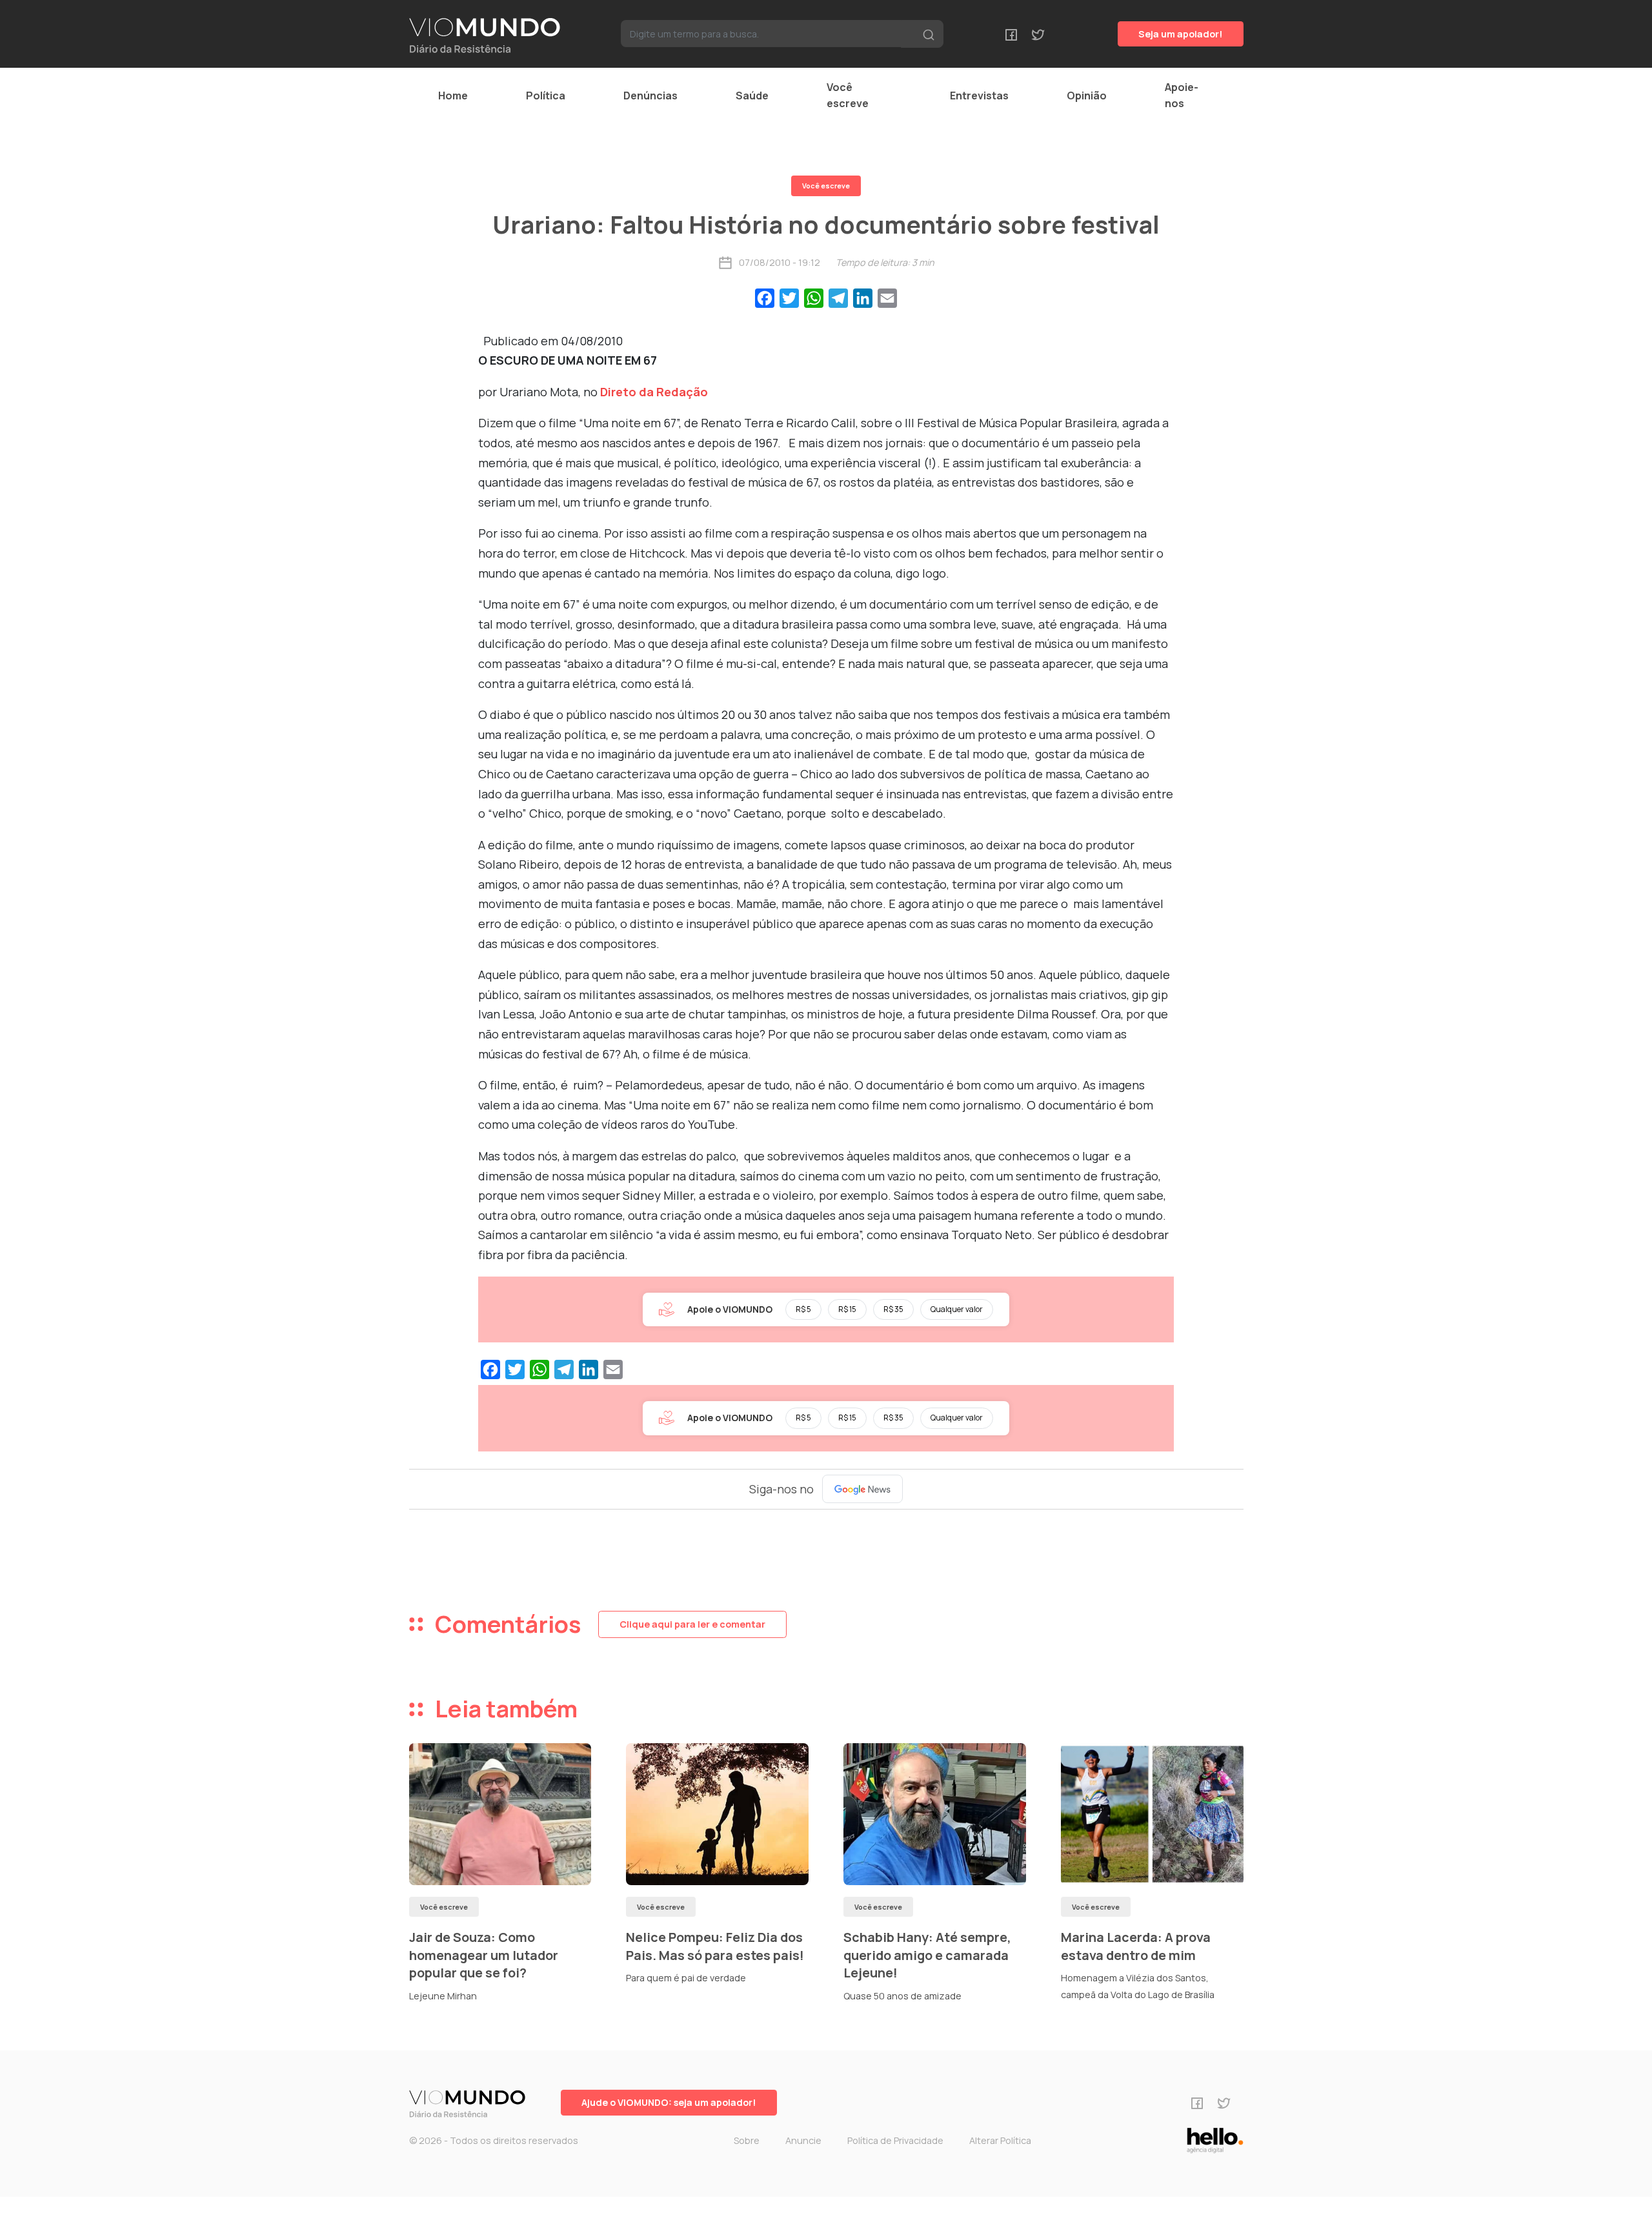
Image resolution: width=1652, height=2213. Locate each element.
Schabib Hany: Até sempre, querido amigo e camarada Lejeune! (927, 1955)
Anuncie (803, 2140)
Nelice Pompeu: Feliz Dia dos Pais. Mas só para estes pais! (715, 1946)
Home (453, 96)
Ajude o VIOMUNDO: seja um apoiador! (669, 2102)
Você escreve (848, 95)
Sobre (747, 2140)
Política (546, 96)
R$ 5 (803, 1309)
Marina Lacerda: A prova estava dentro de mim (1136, 1946)
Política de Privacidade (895, 2140)
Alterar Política (1000, 2140)
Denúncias (650, 96)
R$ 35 (893, 1309)
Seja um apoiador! (1181, 34)
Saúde (752, 96)
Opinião (1087, 96)
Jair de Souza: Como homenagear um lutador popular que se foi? (484, 1955)
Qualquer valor (957, 1309)
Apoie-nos (1182, 95)
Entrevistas (979, 96)
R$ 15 (847, 1309)
